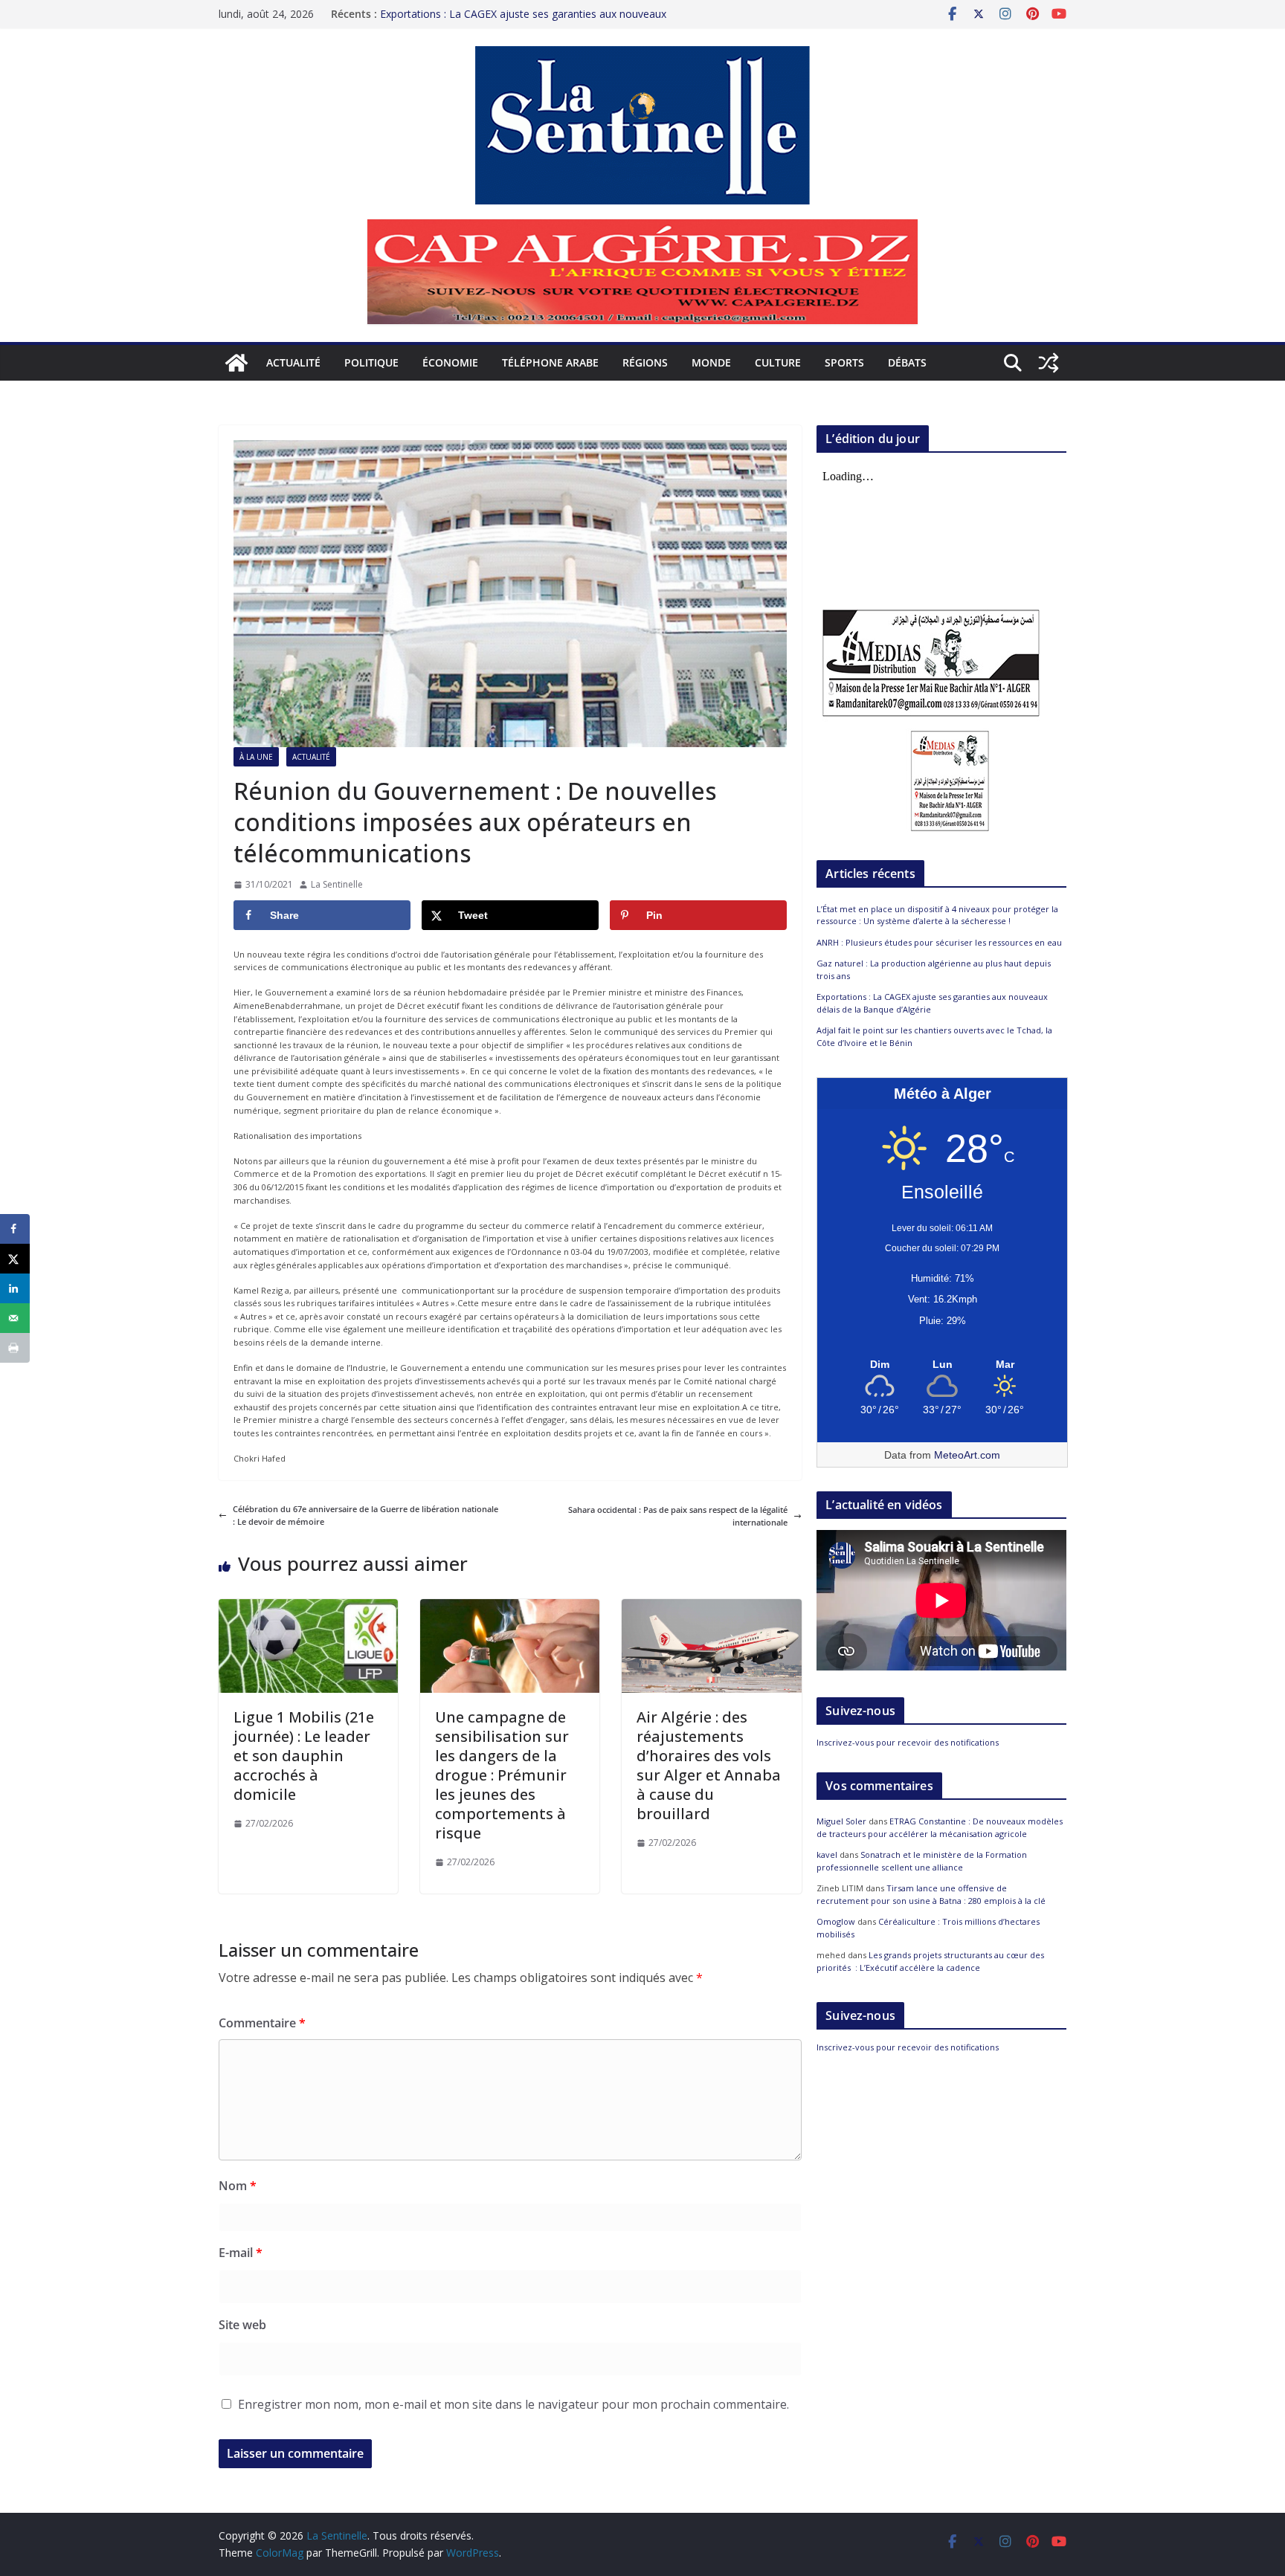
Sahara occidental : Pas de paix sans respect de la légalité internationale (678, 1516)
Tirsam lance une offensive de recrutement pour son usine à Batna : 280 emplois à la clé (931, 1894)
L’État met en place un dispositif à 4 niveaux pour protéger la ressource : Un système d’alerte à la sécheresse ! (937, 915)
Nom (238, 2186)
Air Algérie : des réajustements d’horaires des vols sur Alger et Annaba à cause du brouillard (709, 1765)
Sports (844, 362)
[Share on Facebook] (15, 1229)
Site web (242, 2325)
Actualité (293, 362)
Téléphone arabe (550, 362)
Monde (711, 362)
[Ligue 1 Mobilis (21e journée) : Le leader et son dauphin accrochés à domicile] (308, 1605)
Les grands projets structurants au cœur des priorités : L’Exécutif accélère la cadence (930, 1961)
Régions (645, 362)
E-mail (241, 2253)
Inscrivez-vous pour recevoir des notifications (908, 1742)
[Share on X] (15, 1259)
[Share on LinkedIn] (15, 1288)
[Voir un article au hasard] (1049, 363)
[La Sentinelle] (236, 363)
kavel (827, 1854)
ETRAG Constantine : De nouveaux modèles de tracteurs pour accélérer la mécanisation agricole (940, 1827)
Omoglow (836, 1921)
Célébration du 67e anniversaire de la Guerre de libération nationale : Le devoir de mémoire (365, 1515)
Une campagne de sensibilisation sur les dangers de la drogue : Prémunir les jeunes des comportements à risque (502, 1775)
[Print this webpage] (15, 1348)
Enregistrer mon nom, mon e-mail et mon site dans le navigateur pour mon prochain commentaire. (513, 2404)
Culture (778, 362)
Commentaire (262, 2023)
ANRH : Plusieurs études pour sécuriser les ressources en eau (939, 942)
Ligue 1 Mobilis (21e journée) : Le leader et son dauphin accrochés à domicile (304, 1756)
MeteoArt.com (967, 1455)
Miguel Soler (841, 1821)
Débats (907, 362)
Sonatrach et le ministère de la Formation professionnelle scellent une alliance (922, 1861)
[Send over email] (15, 1318)
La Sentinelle (337, 884)
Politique (371, 362)
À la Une (256, 757)
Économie (450, 362)
